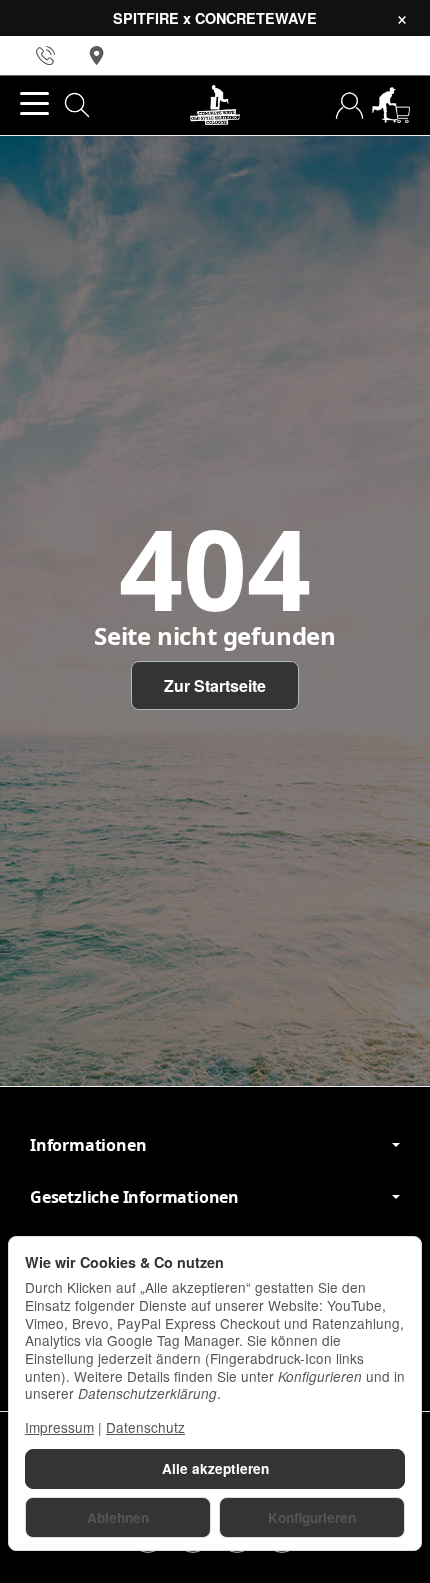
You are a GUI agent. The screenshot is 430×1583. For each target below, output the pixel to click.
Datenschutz (145, 1427)
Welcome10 (195, 850)
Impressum (59, 1427)
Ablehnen (118, 1517)
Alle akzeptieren (215, 1468)
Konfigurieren (312, 1517)
